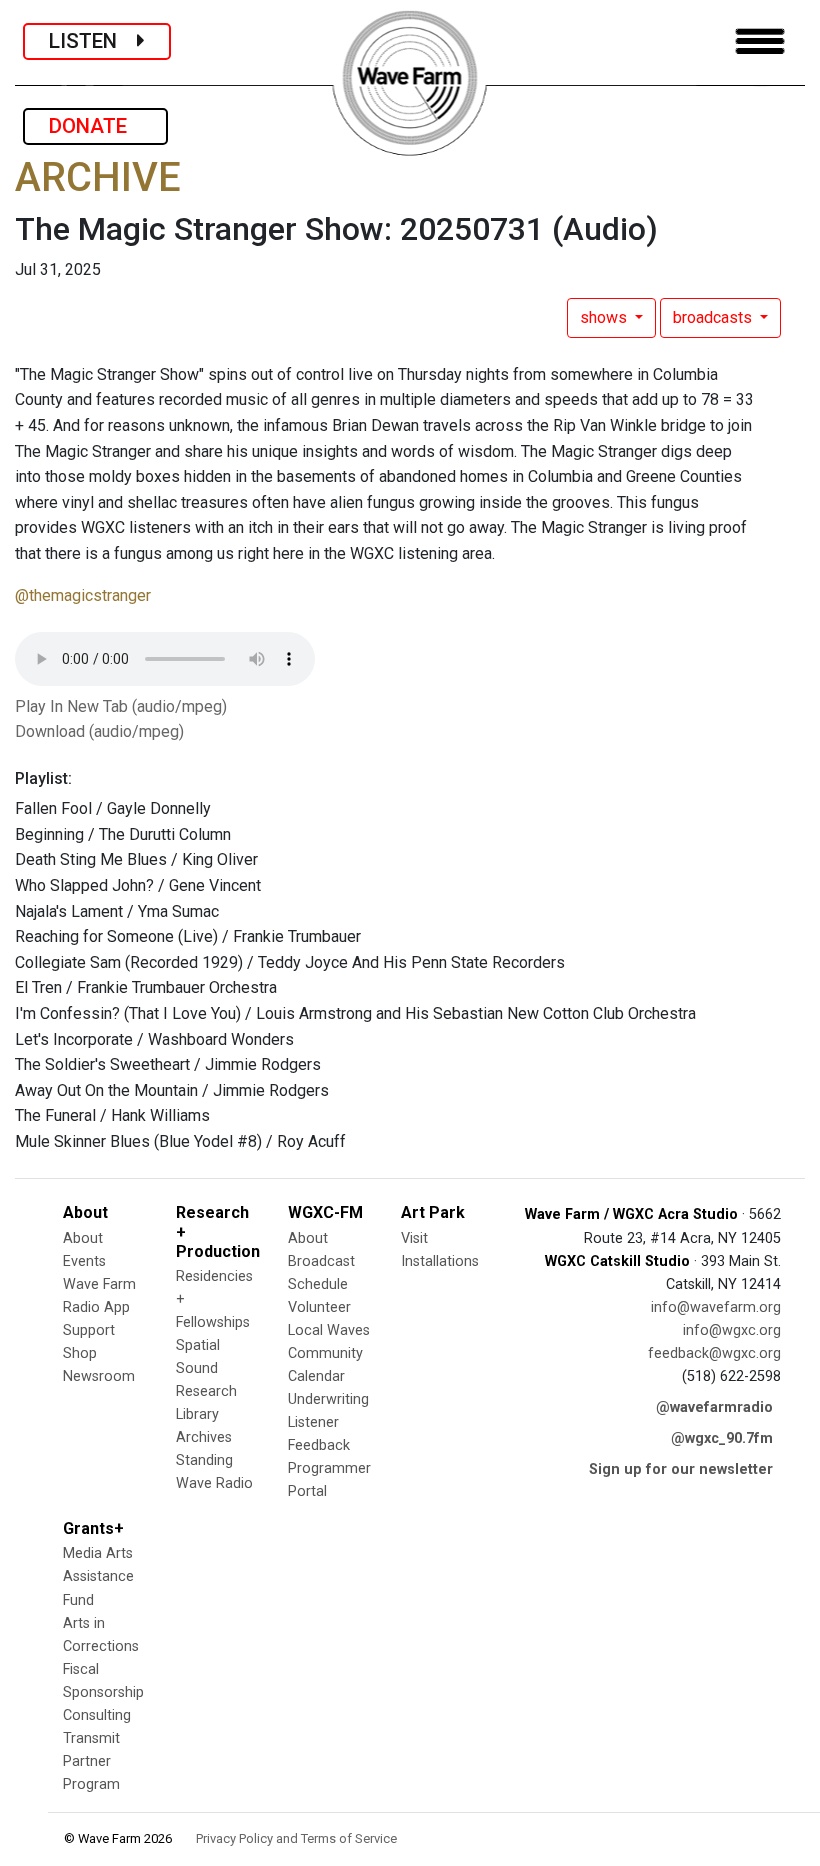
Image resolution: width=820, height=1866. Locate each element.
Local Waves (329, 1330)
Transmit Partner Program (91, 1761)
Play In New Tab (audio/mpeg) (121, 706)
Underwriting (328, 1399)
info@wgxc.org (732, 1330)
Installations (440, 1261)
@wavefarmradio (714, 1407)
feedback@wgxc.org (714, 1353)
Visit (414, 1238)
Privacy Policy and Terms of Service (296, 1838)
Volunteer (319, 1307)
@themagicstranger (83, 595)
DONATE (95, 126)
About (83, 1238)
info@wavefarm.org (716, 1307)
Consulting (97, 1715)
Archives (204, 1437)
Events (84, 1261)
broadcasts (714, 317)
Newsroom (99, 1376)
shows (605, 317)
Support (89, 1330)
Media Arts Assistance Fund (98, 1576)
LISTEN (93, 41)
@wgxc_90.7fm (722, 1438)
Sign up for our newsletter (681, 1469)
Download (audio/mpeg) (99, 731)
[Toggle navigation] (760, 41)
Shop (80, 1353)
